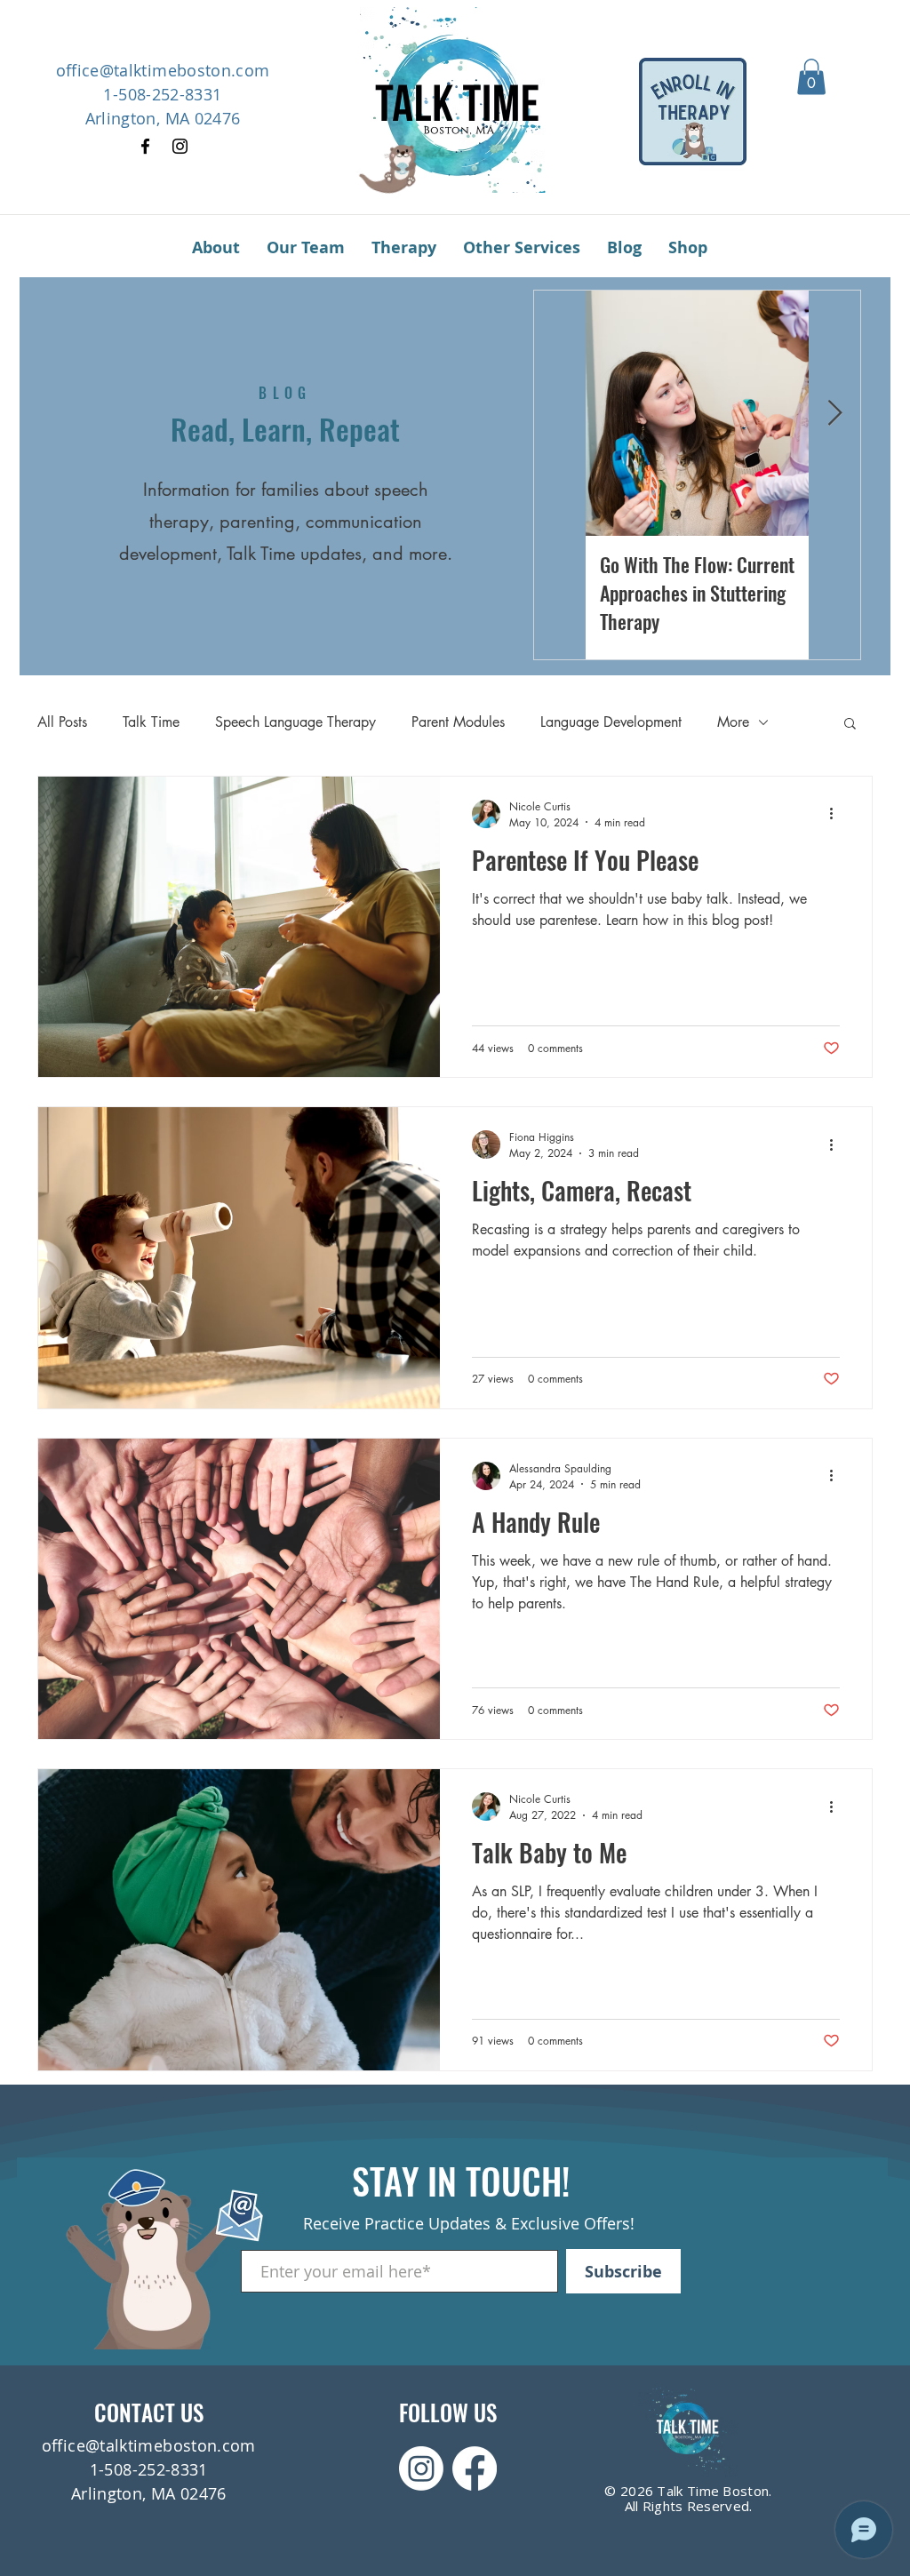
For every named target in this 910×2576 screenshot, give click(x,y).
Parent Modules (458, 722)
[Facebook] (145, 146)
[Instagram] (180, 146)
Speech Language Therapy (295, 722)
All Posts (62, 722)
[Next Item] (834, 414)
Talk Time (151, 722)
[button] (811, 77)
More (733, 722)
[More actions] (837, 814)
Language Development (611, 722)
